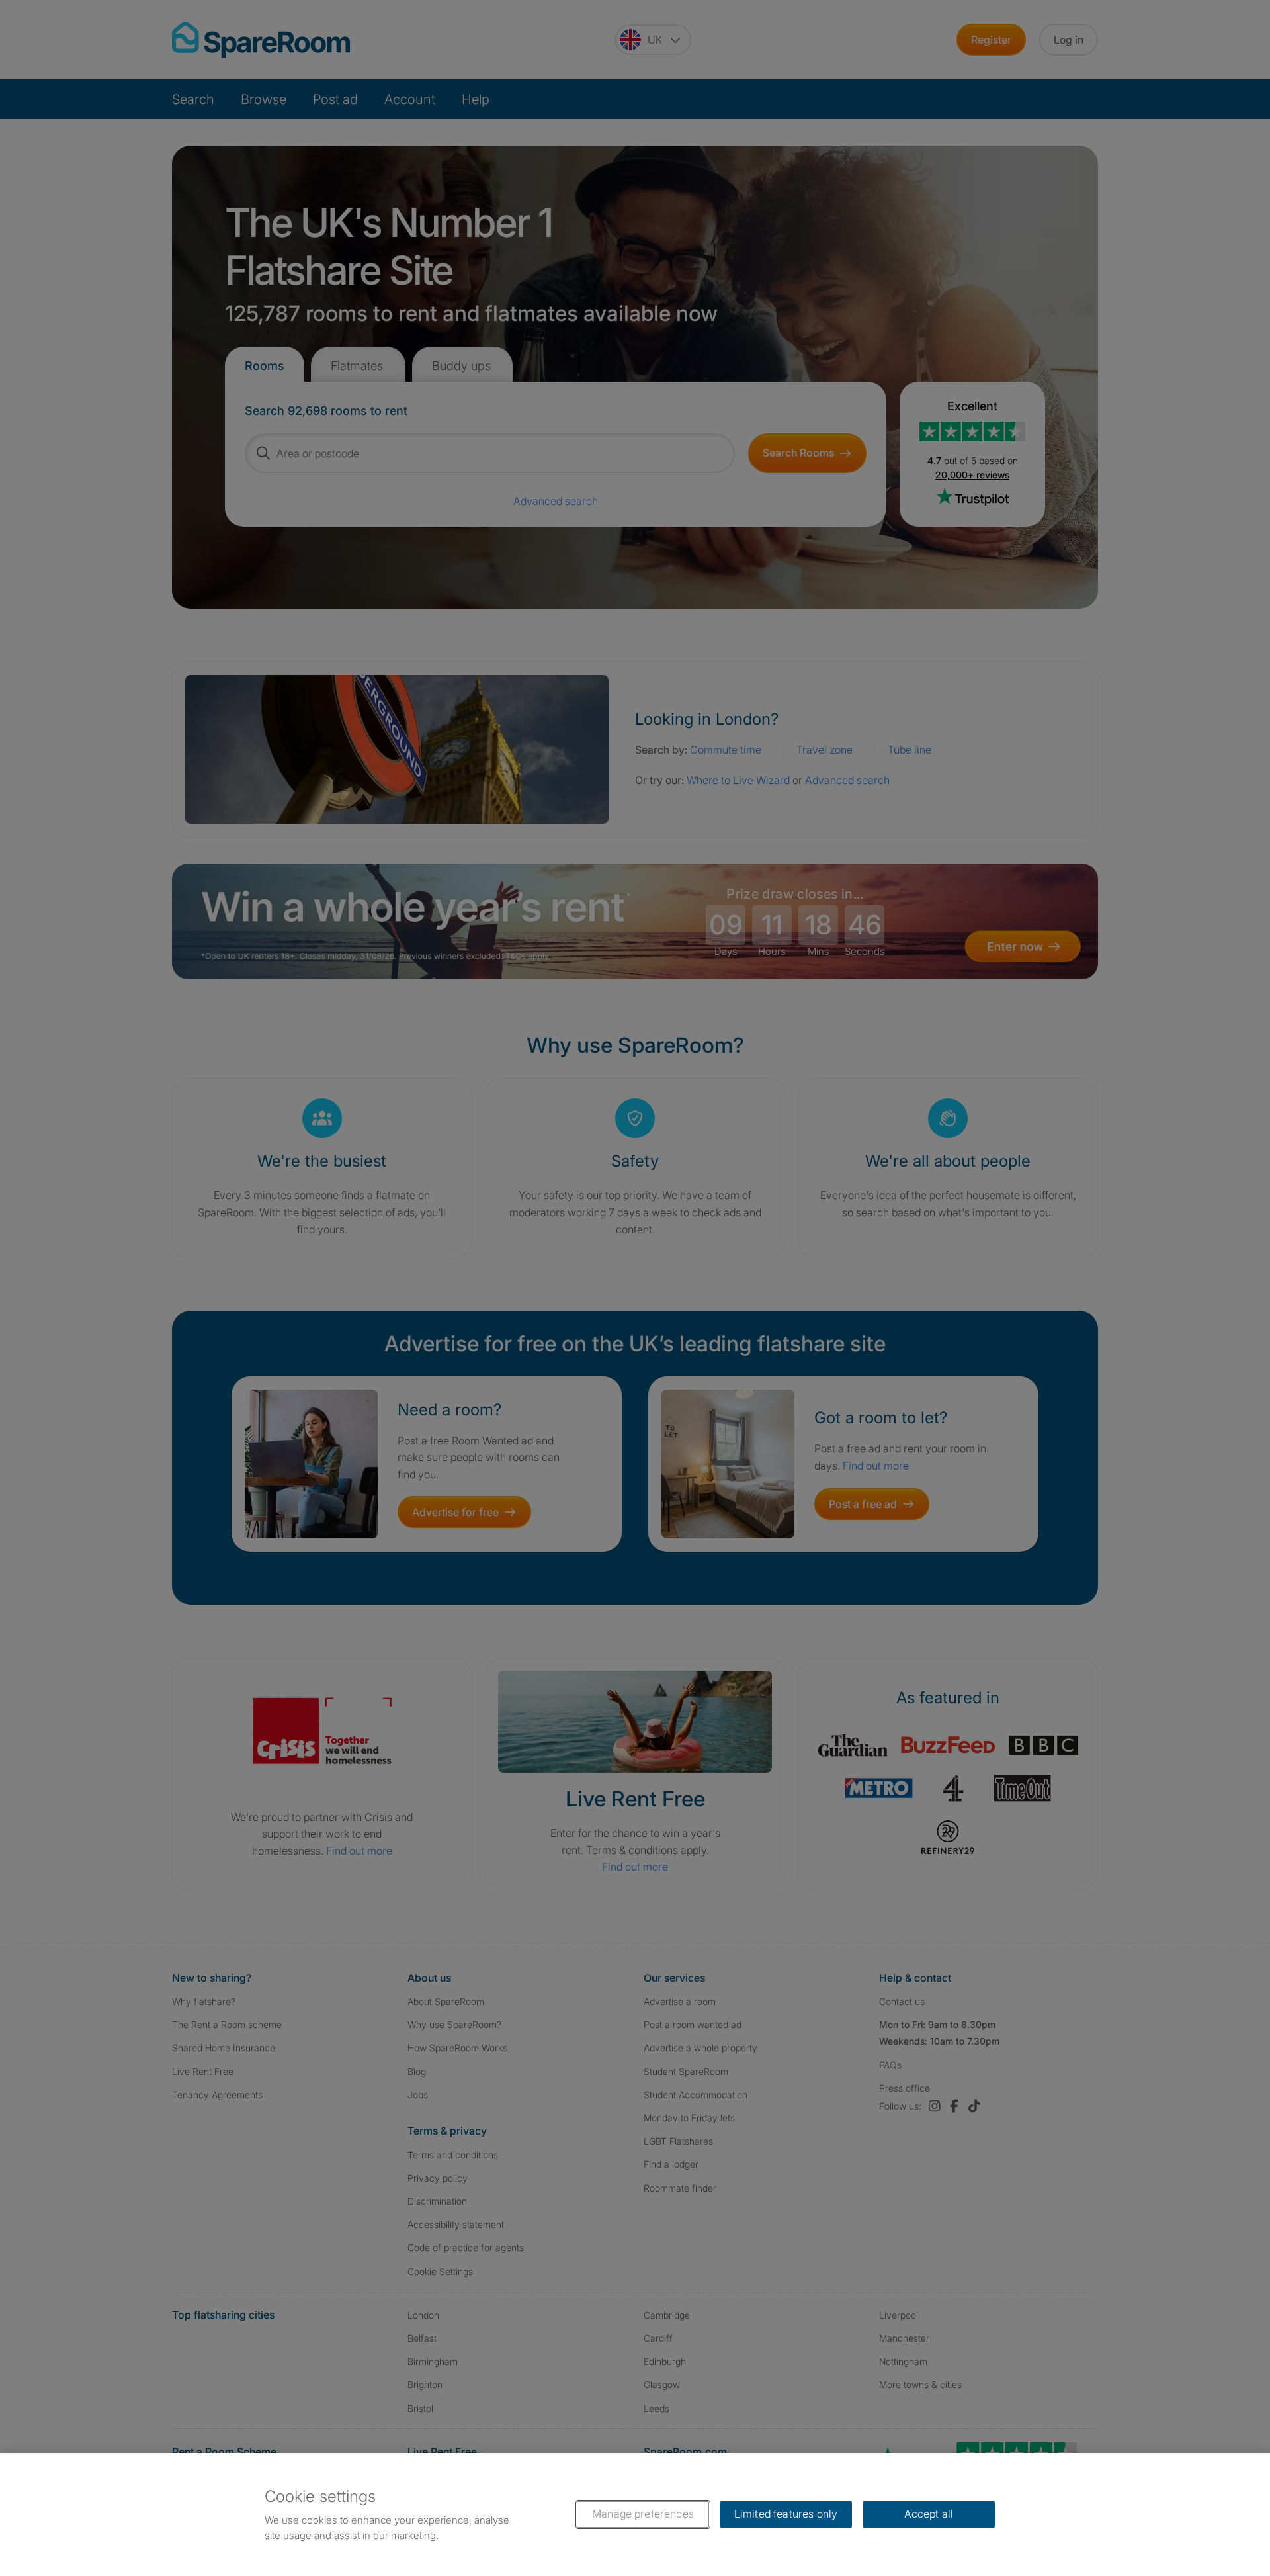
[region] (635, 2514)
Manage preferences (643, 2514)
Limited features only (786, 2514)
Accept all (929, 2514)
